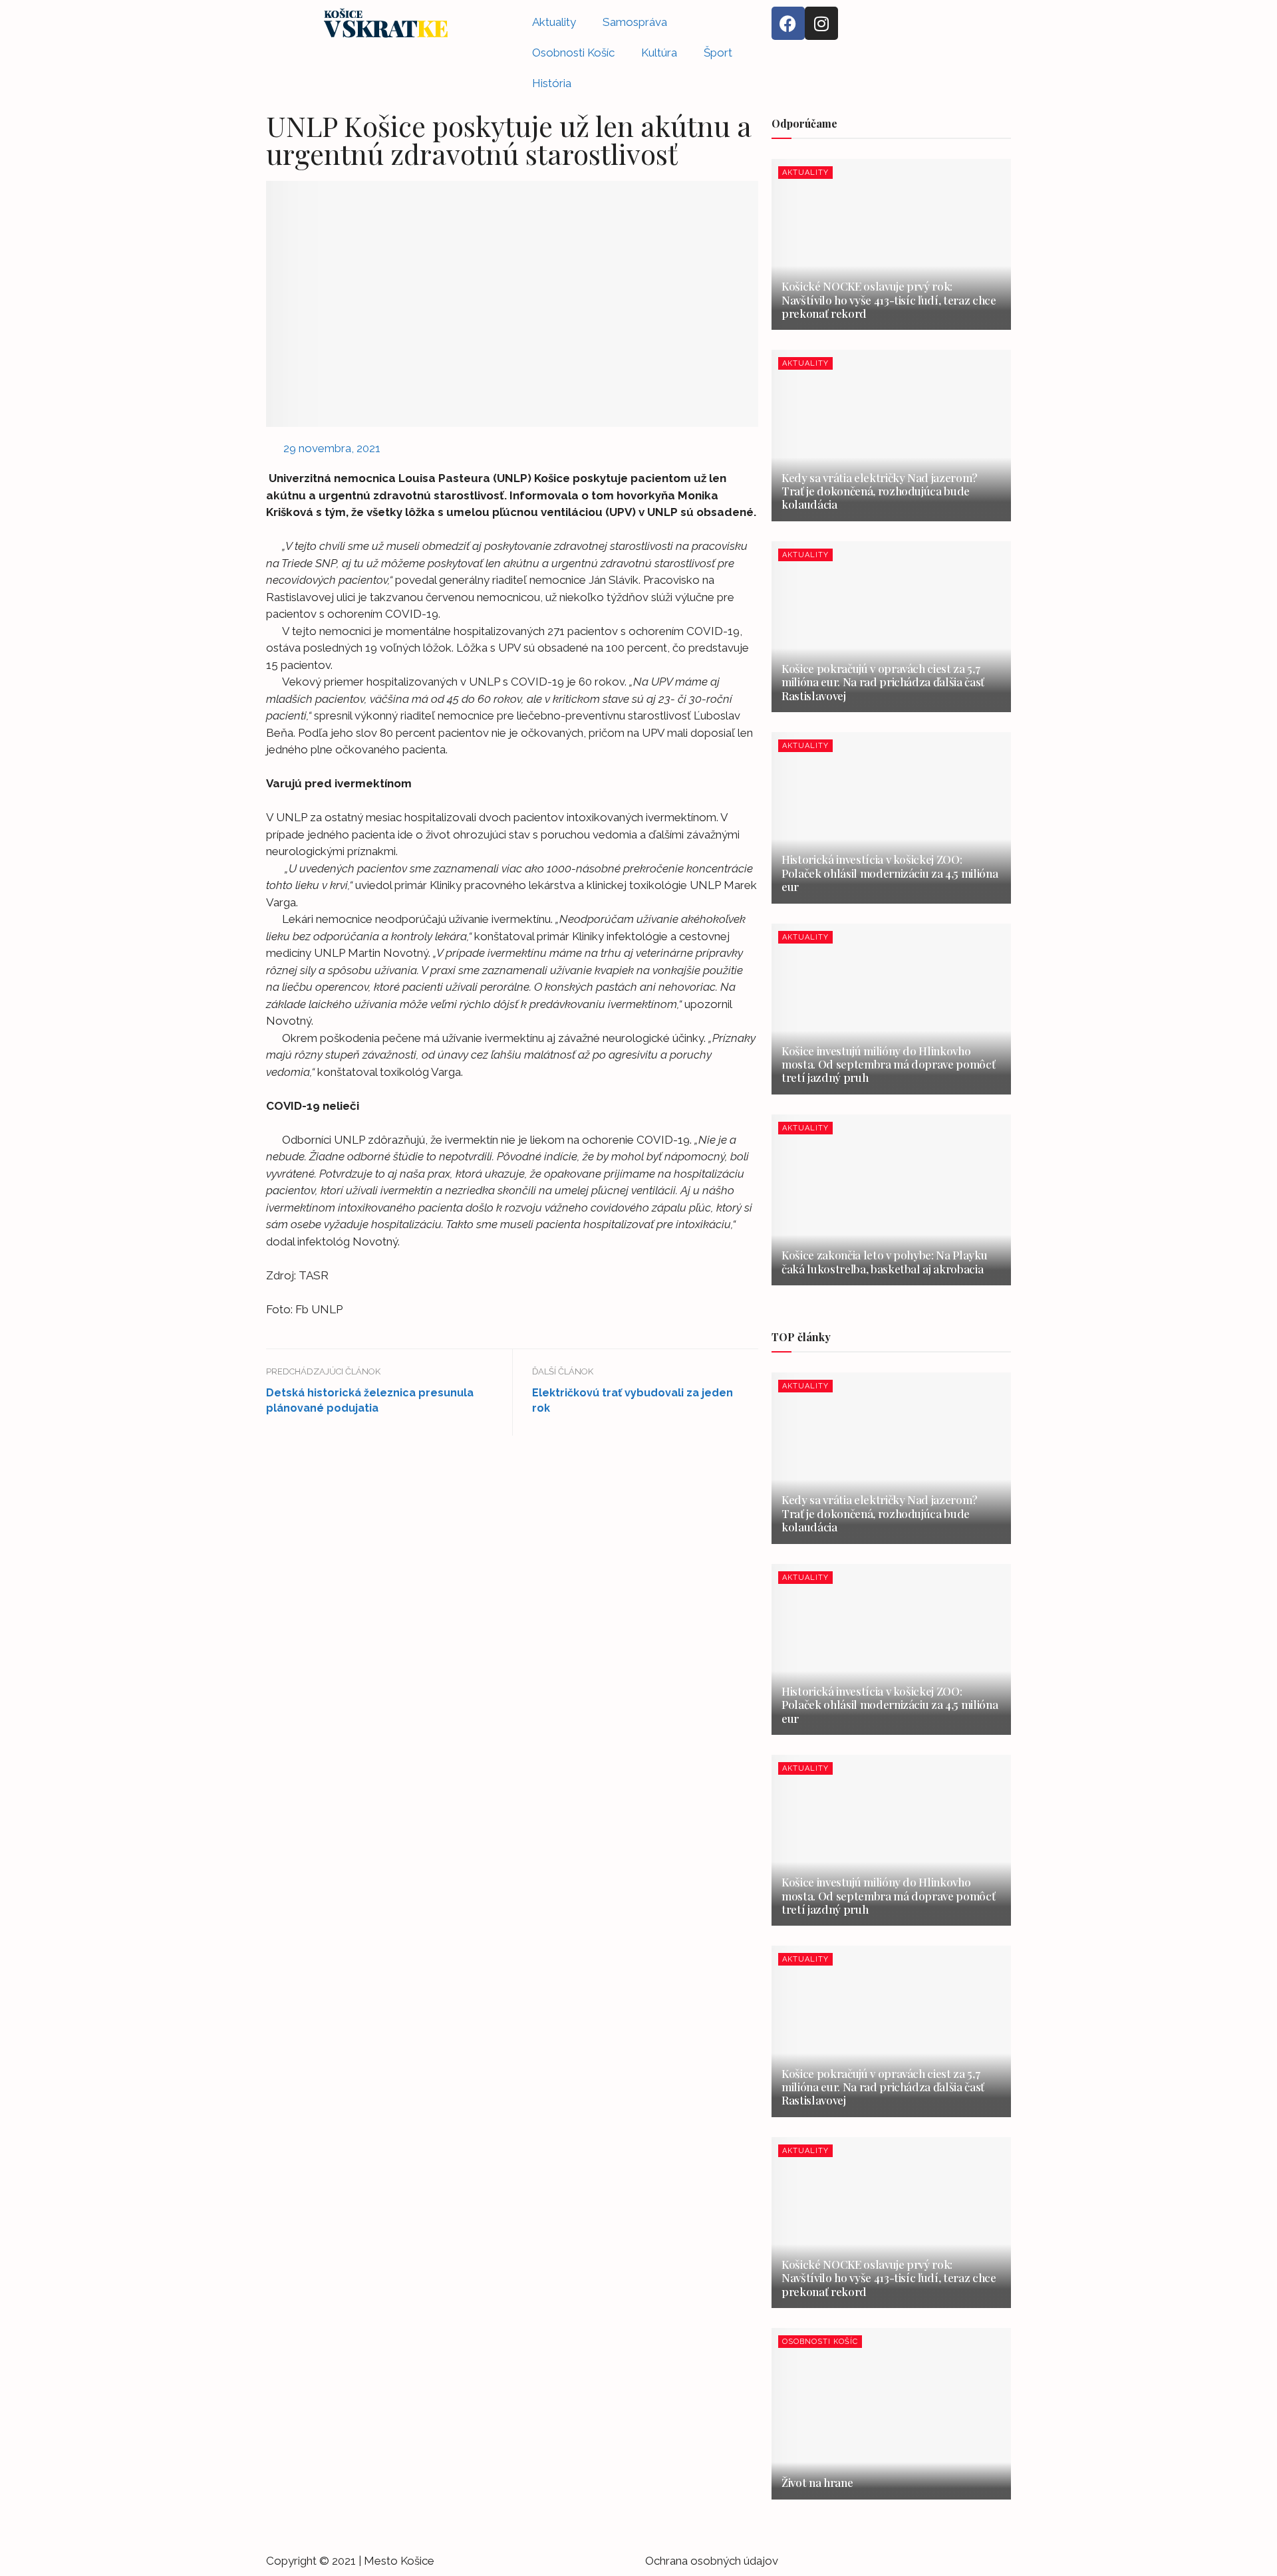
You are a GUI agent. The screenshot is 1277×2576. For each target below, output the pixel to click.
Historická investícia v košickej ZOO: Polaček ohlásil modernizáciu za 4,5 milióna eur (890, 873)
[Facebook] (788, 23)
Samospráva (635, 22)
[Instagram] (821, 23)
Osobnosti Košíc (573, 53)
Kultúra (659, 53)
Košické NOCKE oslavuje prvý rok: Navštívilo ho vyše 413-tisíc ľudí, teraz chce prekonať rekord (889, 300)
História (552, 83)
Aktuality (554, 22)
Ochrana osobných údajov (712, 2561)
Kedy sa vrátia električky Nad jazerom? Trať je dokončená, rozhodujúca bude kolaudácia (880, 491)
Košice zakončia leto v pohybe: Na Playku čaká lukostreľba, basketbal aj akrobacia (884, 1261)
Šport (718, 53)
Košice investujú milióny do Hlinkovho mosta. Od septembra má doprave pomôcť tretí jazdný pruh (888, 1064)
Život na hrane (817, 2482)
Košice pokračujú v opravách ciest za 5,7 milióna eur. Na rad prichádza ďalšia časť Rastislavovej (883, 682)
